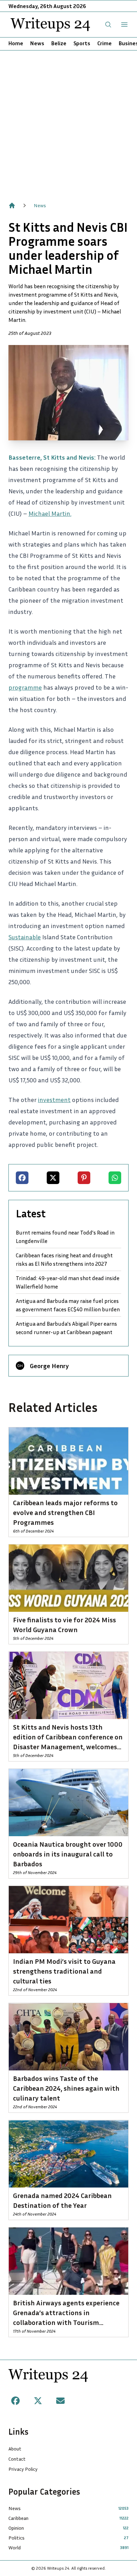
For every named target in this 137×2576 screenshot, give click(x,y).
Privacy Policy (23, 2469)
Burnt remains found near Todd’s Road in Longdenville (65, 1237)
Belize (59, 43)
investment (54, 1100)
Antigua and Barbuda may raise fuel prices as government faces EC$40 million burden (68, 1305)
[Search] (108, 25)
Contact (17, 2459)
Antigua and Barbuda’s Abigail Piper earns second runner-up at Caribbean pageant (66, 1328)
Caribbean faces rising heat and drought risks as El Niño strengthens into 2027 (64, 1259)
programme (25, 687)
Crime (105, 43)
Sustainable (25, 937)
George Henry (49, 1366)
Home (16, 43)
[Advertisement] (68, 122)
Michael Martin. (50, 513)
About (15, 2449)
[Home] (12, 205)
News (37, 43)
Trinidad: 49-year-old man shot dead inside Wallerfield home (68, 1282)
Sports (82, 43)
